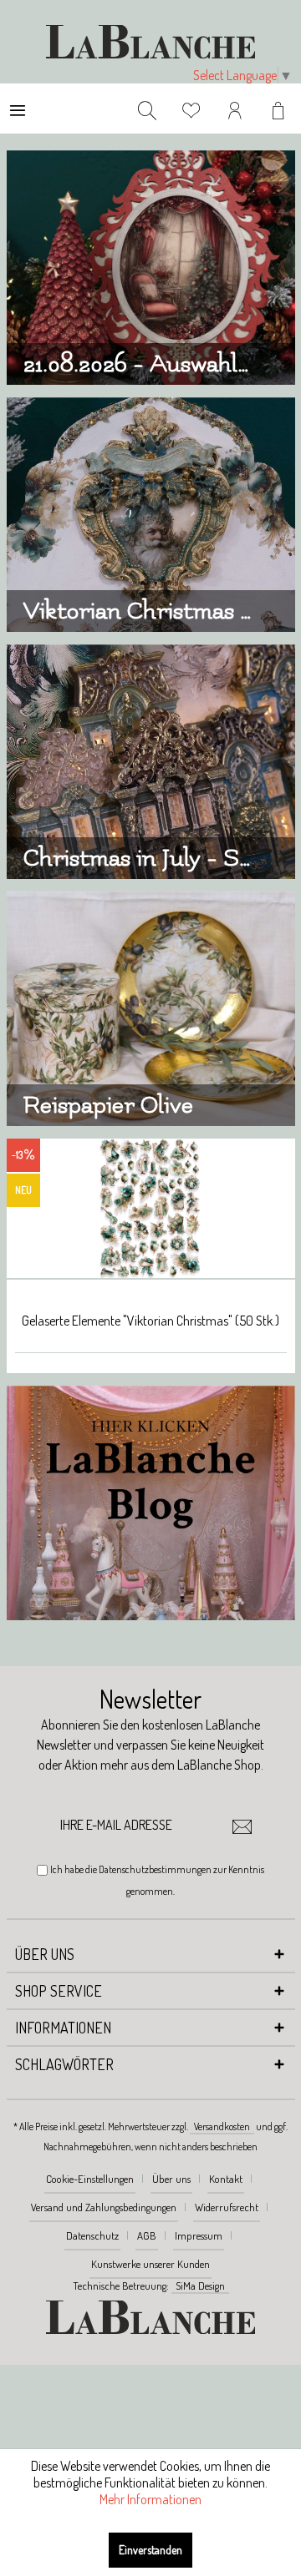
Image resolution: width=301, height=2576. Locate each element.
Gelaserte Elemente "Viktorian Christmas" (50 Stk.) (150, 1321)
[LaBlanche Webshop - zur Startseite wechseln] (150, 42)
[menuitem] (18, 109)
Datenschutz (92, 2235)
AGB (147, 2235)
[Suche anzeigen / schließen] (147, 109)
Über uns (171, 2179)
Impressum (199, 2235)
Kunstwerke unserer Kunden (150, 2264)
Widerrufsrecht (227, 2207)
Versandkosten (222, 2126)
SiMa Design (200, 2286)
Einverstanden (150, 2550)
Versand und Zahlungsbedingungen (104, 2207)
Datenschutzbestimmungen (155, 1869)
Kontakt (226, 2179)
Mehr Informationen (150, 2499)
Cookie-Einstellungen (90, 2179)
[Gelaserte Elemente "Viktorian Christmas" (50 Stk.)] (151, 1209)
